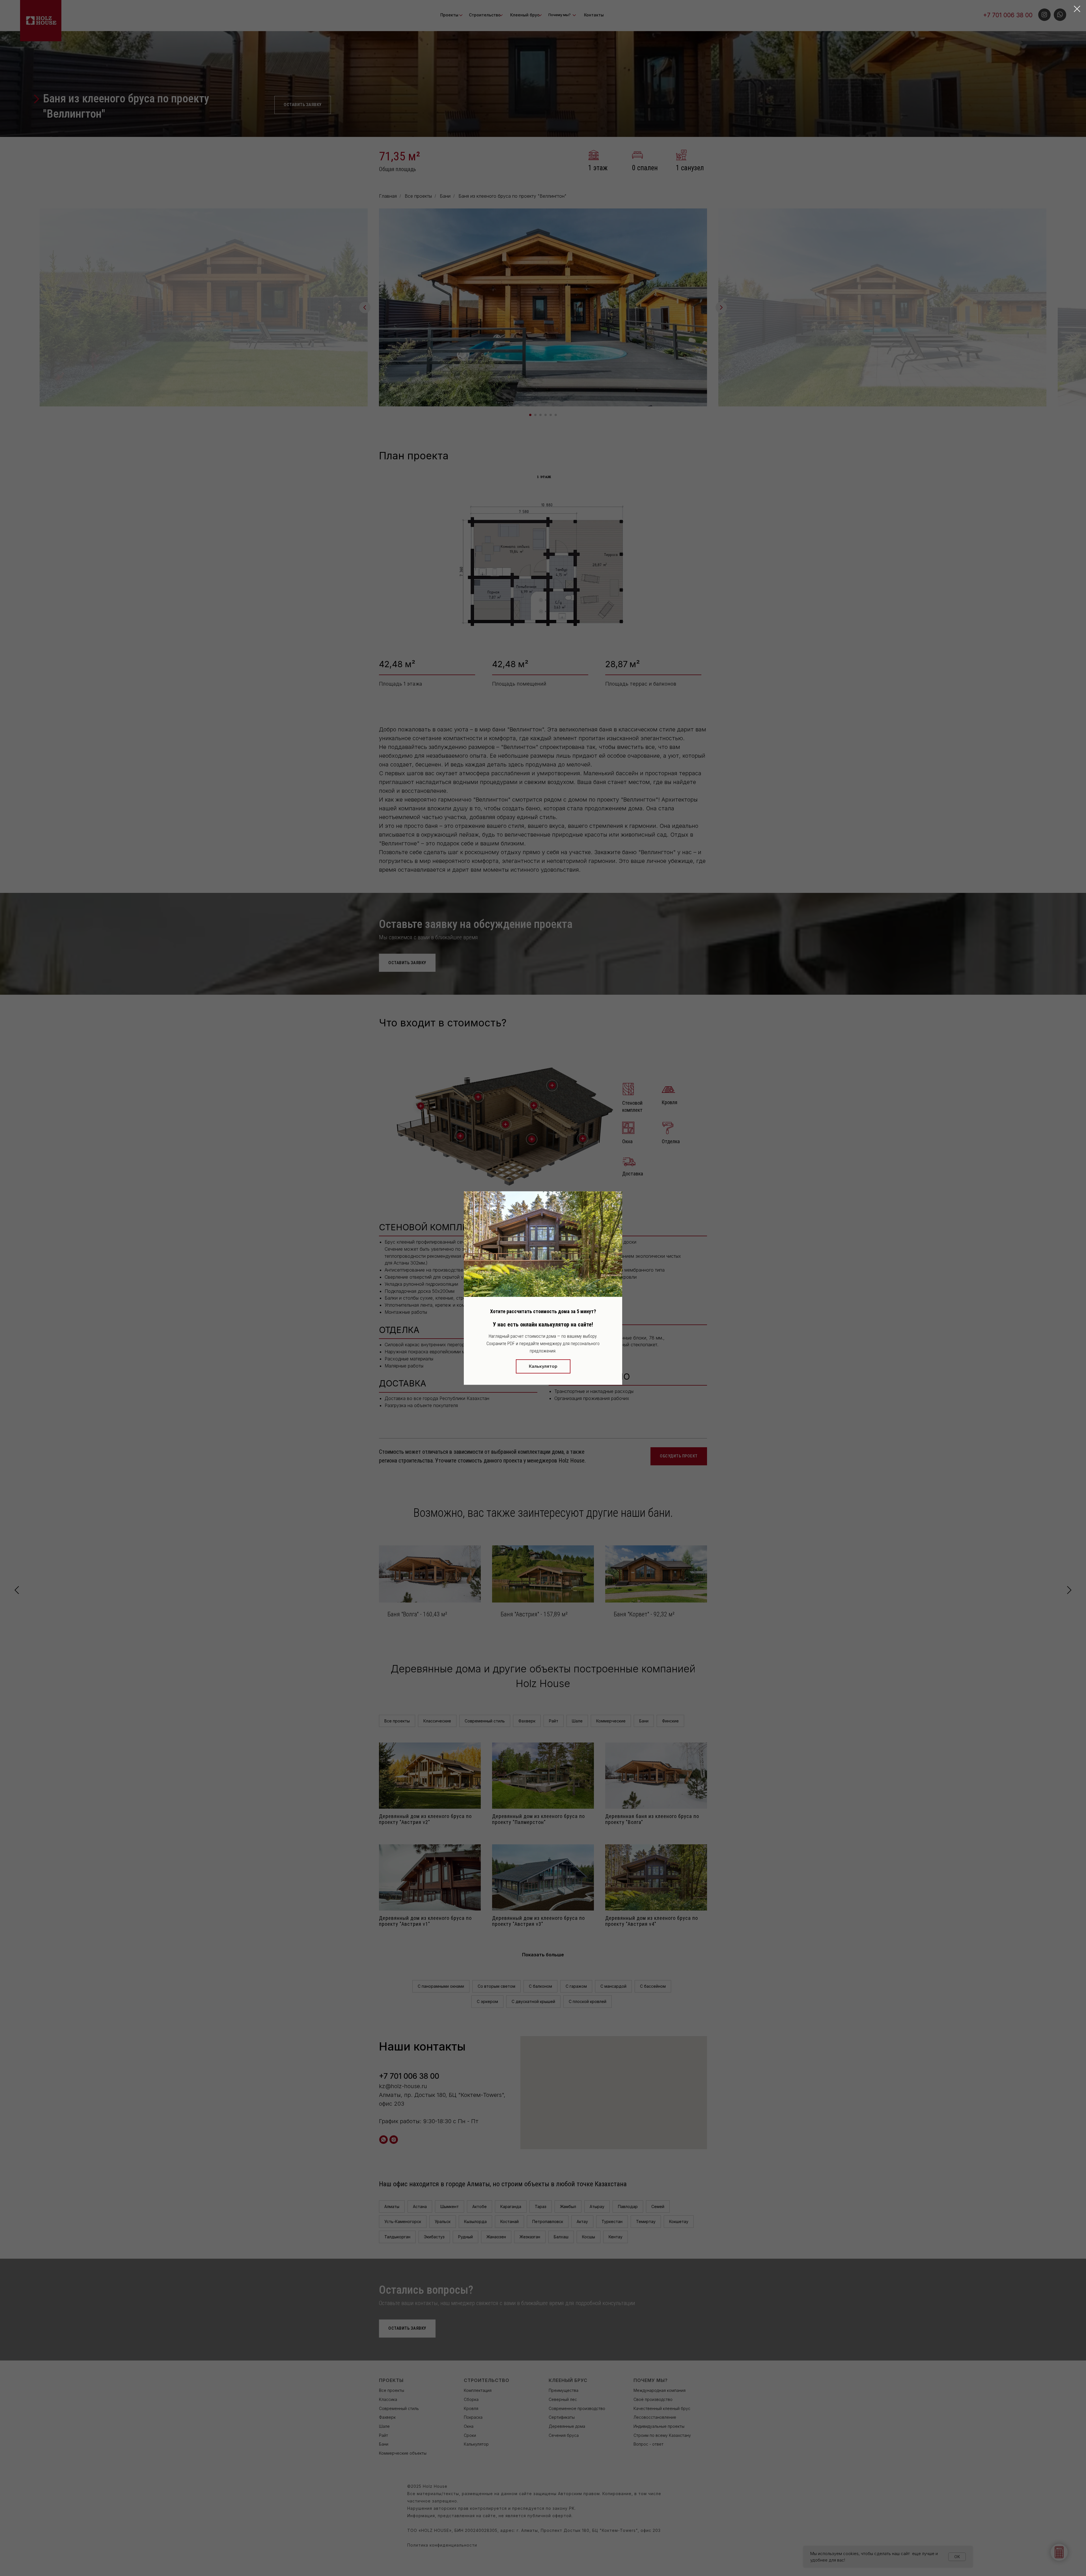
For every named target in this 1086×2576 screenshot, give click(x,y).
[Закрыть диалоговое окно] (1077, 9)
